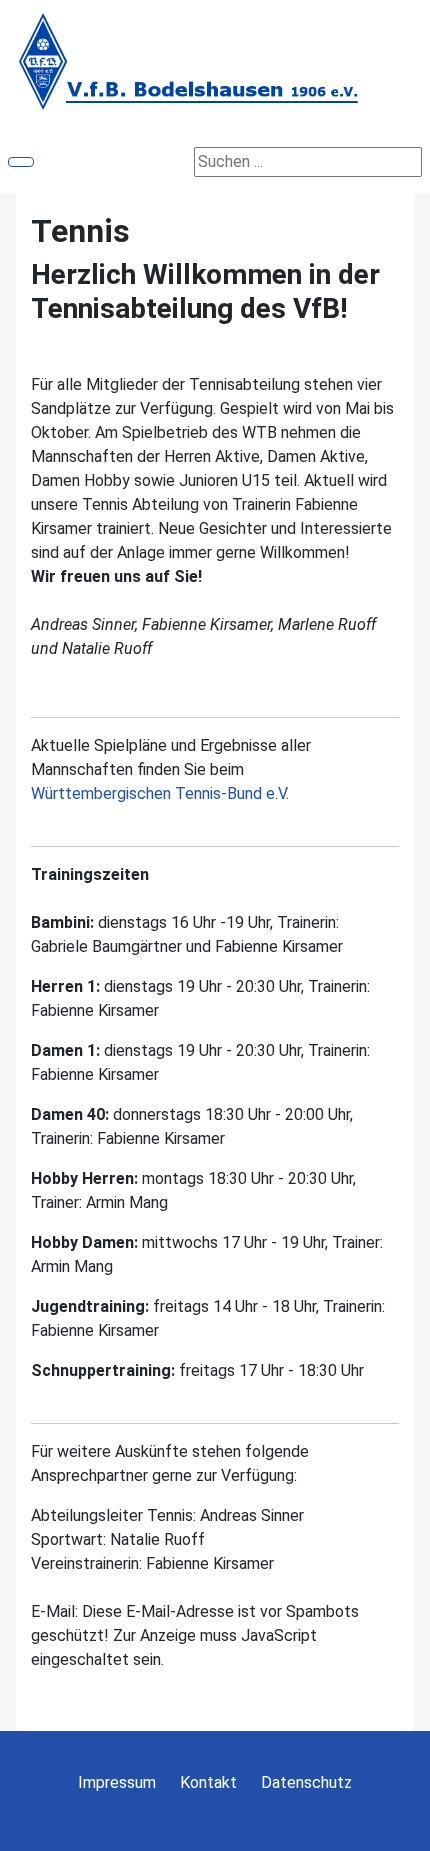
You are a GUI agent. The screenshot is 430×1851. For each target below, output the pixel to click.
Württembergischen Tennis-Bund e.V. (160, 793)
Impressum (117, 1782)
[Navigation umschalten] (21, 162)
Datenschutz (306, 1782)
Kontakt (208, 1782)
